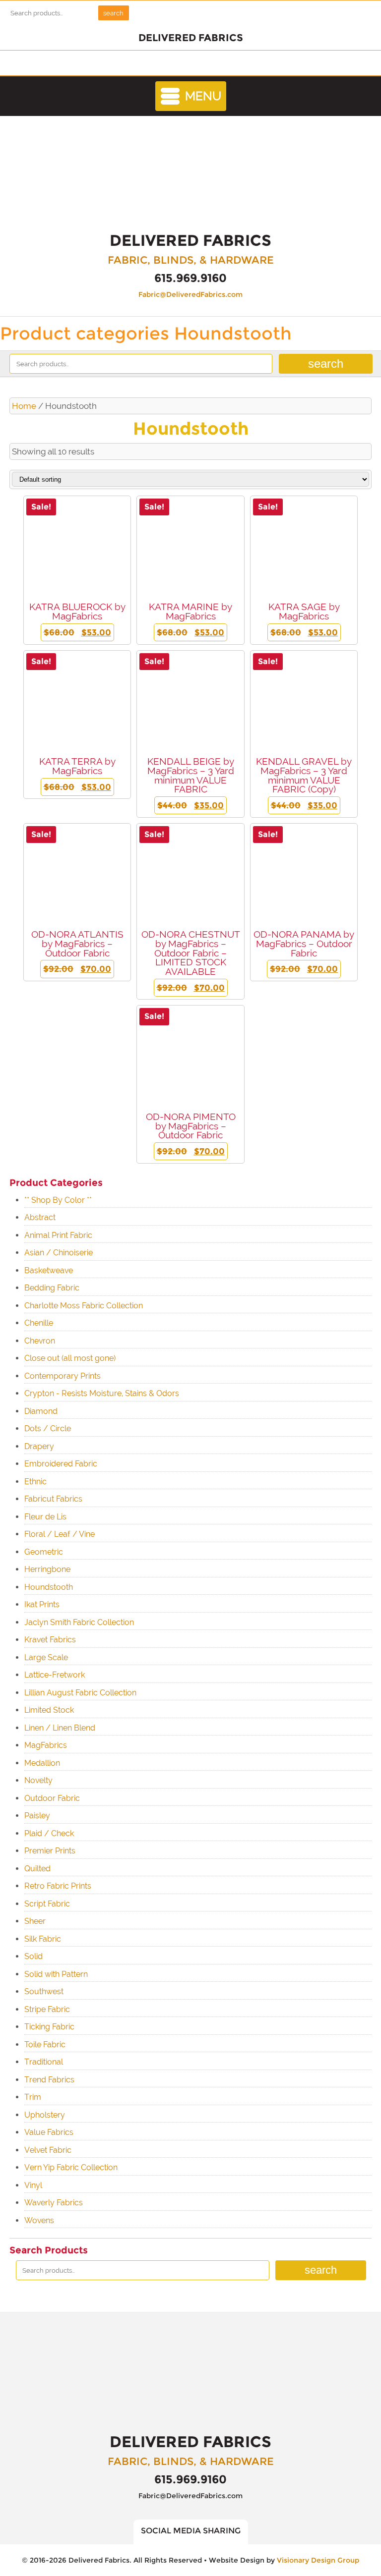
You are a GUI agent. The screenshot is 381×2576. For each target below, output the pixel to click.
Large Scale (46, 1657)
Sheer (35, 1921)
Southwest (44, 1991)
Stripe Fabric (47, 2009)
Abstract (40, 1217)
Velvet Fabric (48, 2150)
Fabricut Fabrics (53, 1499)
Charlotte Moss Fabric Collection (84, 1306)
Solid (33, 1956)
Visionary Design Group (318, 2560)
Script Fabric (47, 1904)
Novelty (38, 1780)
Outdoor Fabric (52, 1798)
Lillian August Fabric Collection (80, 1693)
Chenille (39, 1323)
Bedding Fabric (52, 1288)
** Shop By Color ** (58, 1200)
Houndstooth (49, 1587)
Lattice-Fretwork (55, 1675)
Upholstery (45, 2115)
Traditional (44, 2062)
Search (113, 13)
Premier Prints (50, 1851)
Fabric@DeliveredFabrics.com (190, 294)
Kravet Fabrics (50, 1640)
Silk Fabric (43, 1939)
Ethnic (35, 1482)
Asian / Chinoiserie (59, 1253)
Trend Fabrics (49, 2080)
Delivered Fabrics (191, 175)
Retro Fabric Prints (58, 1886)
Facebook (197, 63)
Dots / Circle (48, 1428)
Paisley (37, 1816)
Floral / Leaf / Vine (60, 1534)
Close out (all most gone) (70, 1358)
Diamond (41, 1411)
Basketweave (49, 1270)
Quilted (37, 1869)
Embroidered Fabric (61, 1464)
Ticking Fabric (49, 2027)
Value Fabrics (49, 2132)
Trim (33, 2097)
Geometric (44, 1552)
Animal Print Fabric (58, 1235)
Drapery (39, 1446)
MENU (203, 96)
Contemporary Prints (63, 1376)
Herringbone (47, 1569)
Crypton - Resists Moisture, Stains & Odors (102, 1393)
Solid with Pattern (56, 1974)
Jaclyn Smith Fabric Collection (79, 1622)
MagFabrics (46, 1745)
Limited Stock (49, 1710)
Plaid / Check (49, 1833)
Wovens (39, 2220)
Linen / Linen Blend (60, 1728)
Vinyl (33, 2185)
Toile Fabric (45, 2044)
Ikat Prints (42, 1604)
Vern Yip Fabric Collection (71, 2167)
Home (24, 406)
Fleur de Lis (45, 1517)
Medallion (42, 1763)
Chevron (40, 1341)
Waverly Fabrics (54, 2203)
